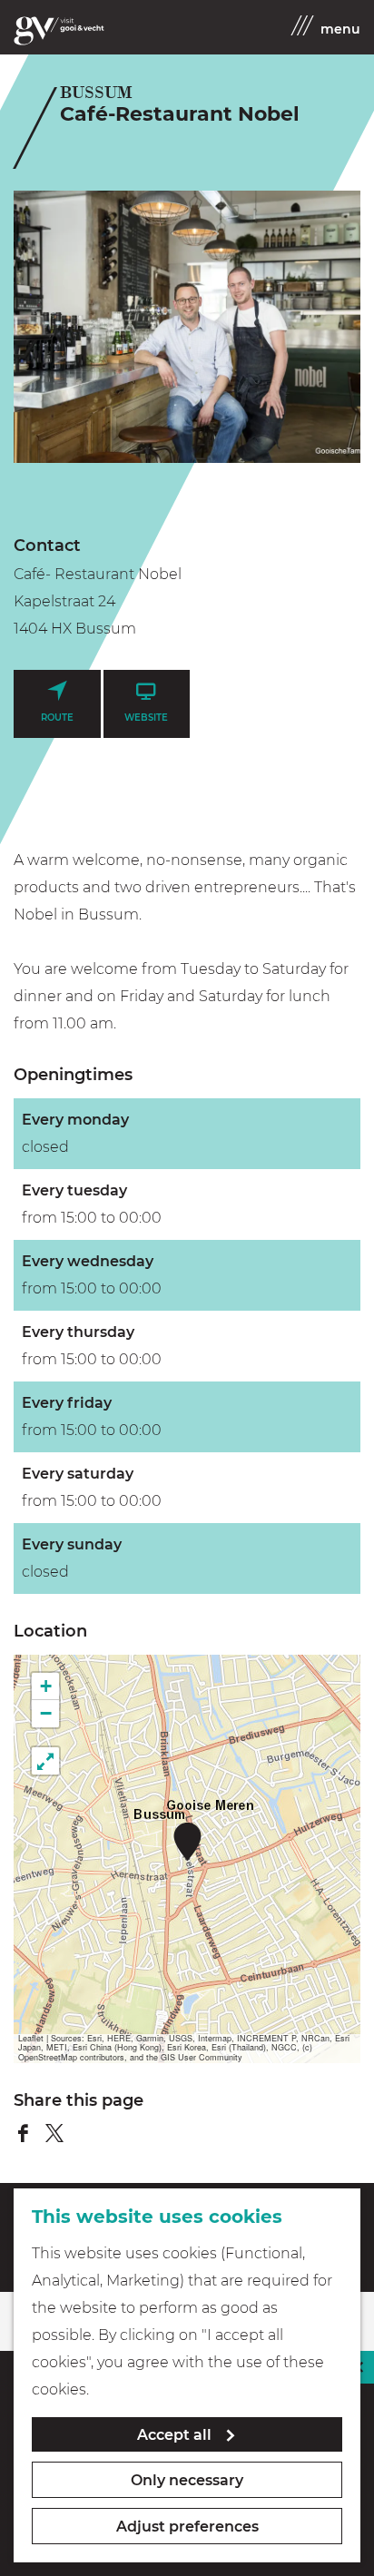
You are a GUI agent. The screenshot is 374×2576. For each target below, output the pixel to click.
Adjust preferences (187, 2527)
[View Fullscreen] (45, 1761)
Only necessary (187, 2480)
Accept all (174, 2435)
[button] (187, 1841)
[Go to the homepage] (59, 31)
